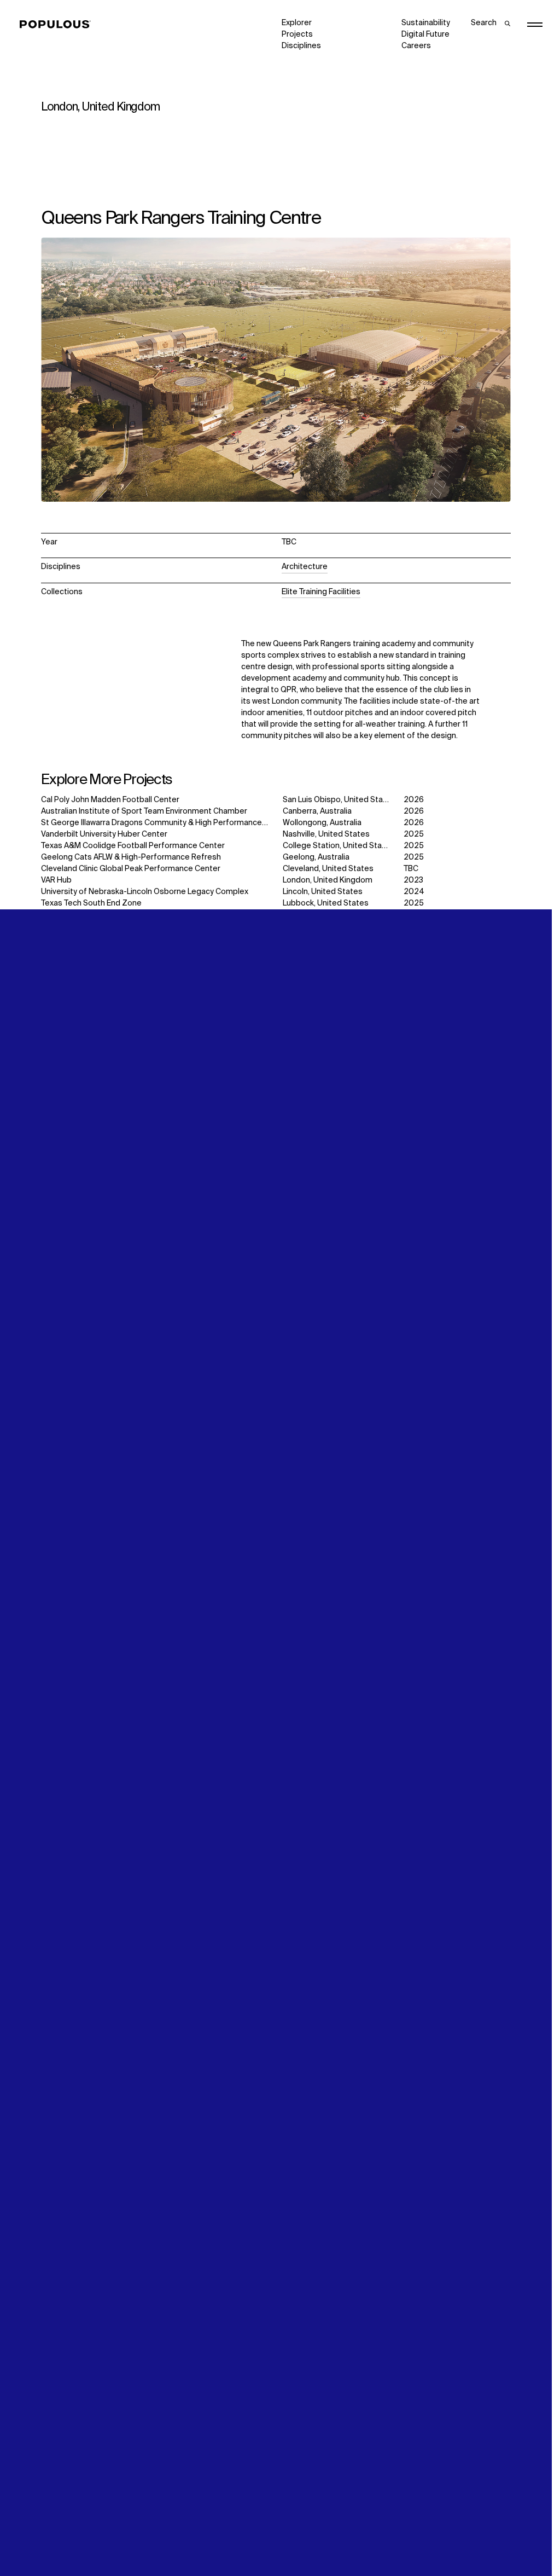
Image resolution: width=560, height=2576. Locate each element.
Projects (297, 34)
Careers (416, 46)
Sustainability (426, 23)
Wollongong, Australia (322, 823)
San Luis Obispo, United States (339, 800)
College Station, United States (339, 846)
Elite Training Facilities (321, 592)
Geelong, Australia (316, 857)
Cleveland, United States (328, 869)
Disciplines (301, 46)
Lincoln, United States (323, 892)
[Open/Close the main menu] (535, 25)
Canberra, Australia (317, 811)
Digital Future (425, 34)
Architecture (305, 567)
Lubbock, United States (326, 903)
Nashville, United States (326, 834)
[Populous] (58, 25)
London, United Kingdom (328, 880)
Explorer (297, 23)
